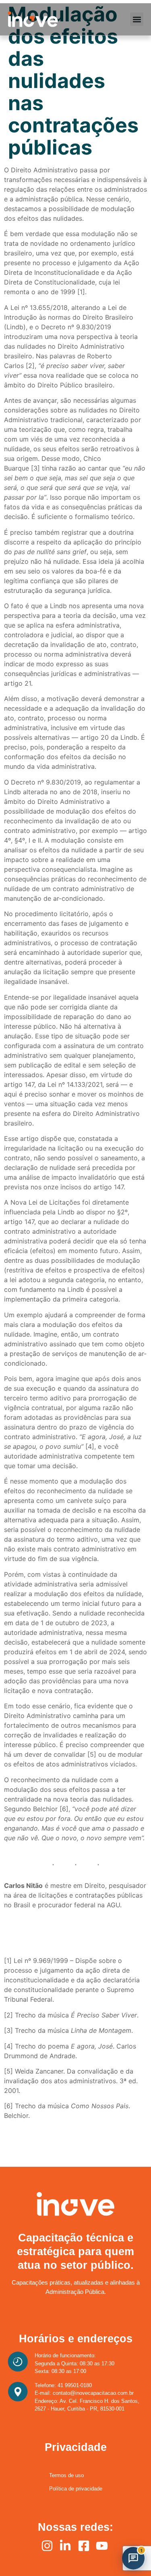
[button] (137, 19)
